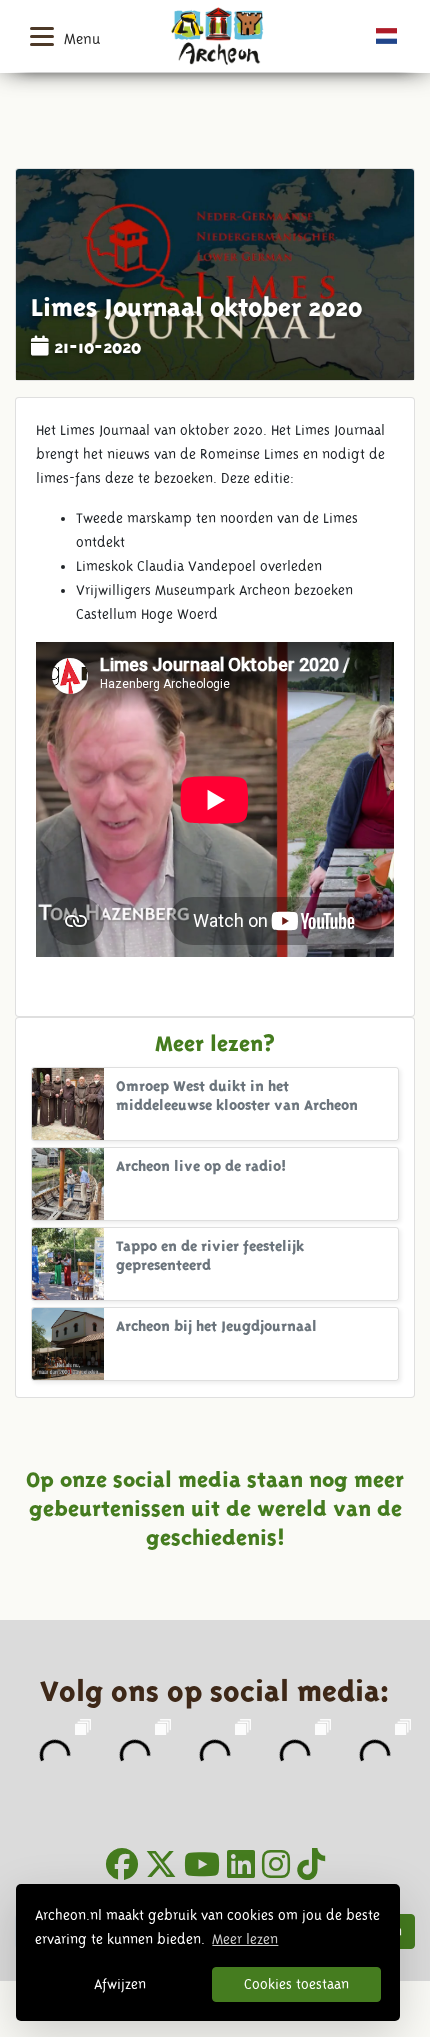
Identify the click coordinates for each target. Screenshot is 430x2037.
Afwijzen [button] (120, 1984)
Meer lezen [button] (245, 1939)
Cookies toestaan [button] (296, 1984)
